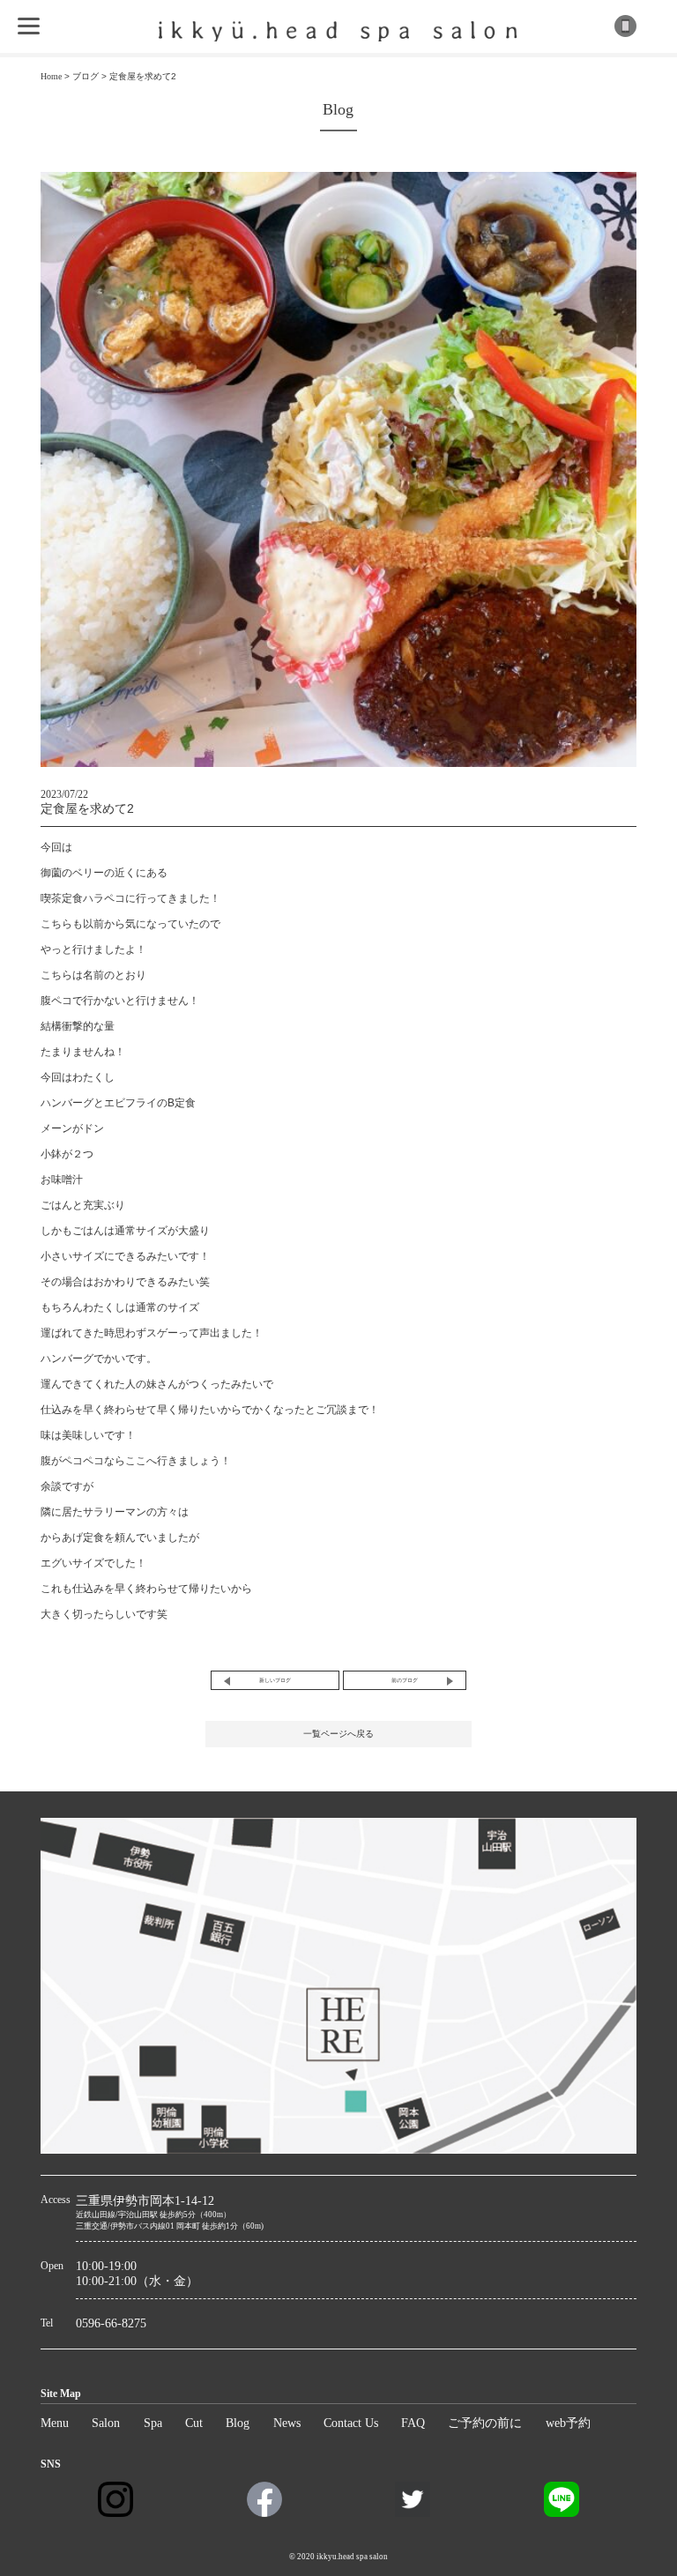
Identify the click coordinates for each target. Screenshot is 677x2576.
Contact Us (351, 2423)
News (287, 2423)
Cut (194, 2423)
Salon (106, 2423)
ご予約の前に (485, 2423)
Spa (153, 2423)
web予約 (568, 2423)
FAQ (413, 2423)
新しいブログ (275, 1680)
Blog (238, 2423)
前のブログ (405, 1680)
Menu (55, 2423)
